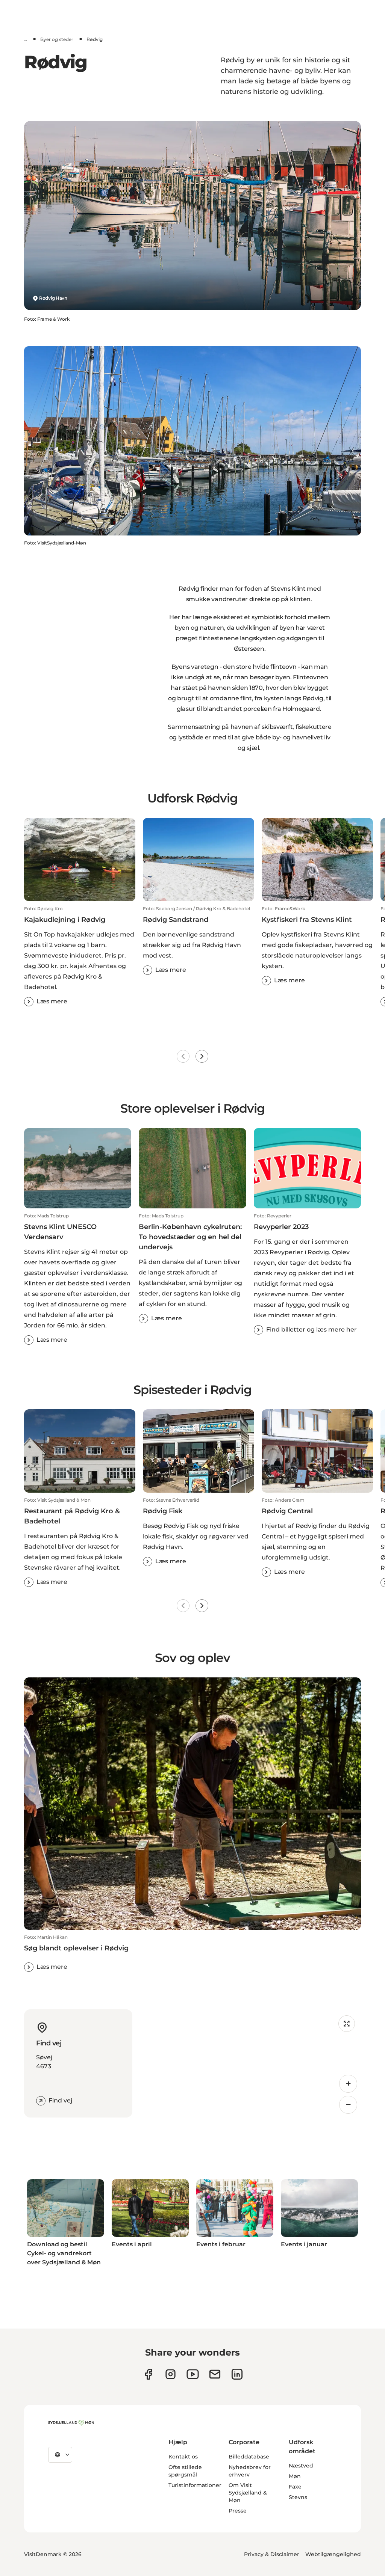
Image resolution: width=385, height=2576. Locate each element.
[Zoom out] (348, 2105)
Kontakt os (183, 2457)
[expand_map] (347, 2024)
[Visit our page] (171, 2374)
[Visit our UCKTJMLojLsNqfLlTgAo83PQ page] (193, 2374)
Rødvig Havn (53, 298)
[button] (80, 956)
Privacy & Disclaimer (272, 2554)
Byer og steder (57, 39)
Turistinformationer (195, 2485)
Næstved (301, 2466)
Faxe (295, 2487)
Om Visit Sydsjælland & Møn (248, 2493)
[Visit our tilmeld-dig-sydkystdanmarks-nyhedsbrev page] (215, 2374)
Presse (238, 2511)
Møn (295, 2476)
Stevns (298, 2497)
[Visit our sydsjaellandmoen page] (148, 2374)
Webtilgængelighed (333, 2554)
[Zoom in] (348, 2084)
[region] (250, 2063)
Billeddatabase (249, 2457)
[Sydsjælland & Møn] (71, 2423)
